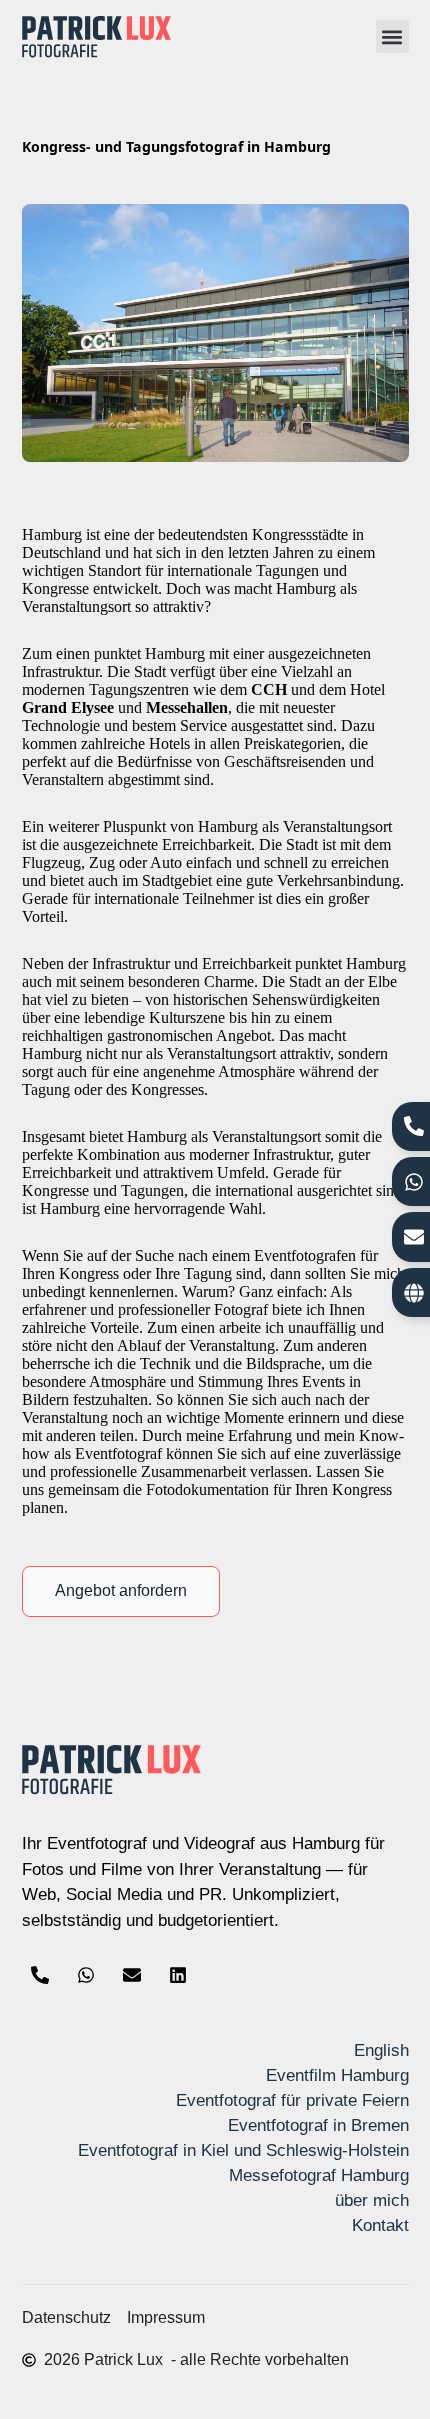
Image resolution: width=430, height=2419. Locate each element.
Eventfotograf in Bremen (318, 2125)
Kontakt (380, 2225)
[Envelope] (132, 1975)
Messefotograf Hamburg (319, 2175)
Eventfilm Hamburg (337, 2075)
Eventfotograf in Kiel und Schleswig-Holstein (243, 2150)
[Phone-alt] (40, 1975)
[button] (392, 36)
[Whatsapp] (86, 1975)
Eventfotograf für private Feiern (292, 2100)
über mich (372, 2200)
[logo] (97, 37)
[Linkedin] (178, 1975)
